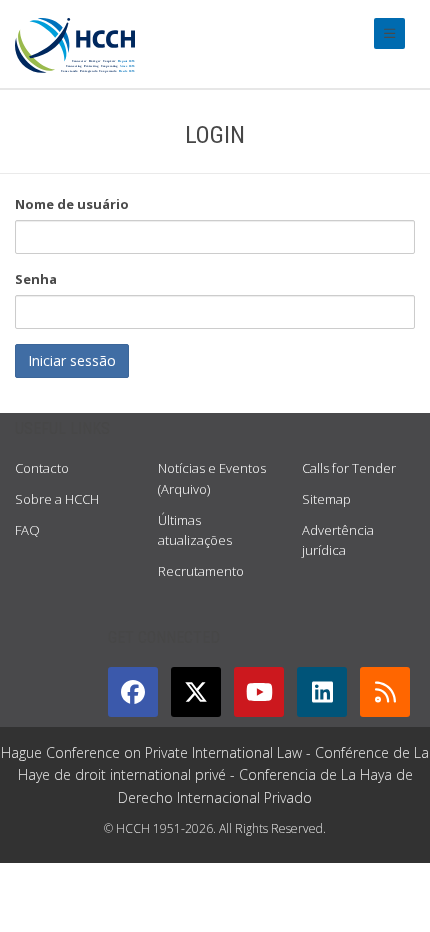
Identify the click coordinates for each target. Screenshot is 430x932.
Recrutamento (201, 571)
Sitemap (326, 499)
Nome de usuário (72, 204)
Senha (36, 279)
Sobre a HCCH (57, 499)
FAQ (27, 530)
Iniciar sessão (72, 360)
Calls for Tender (349, 468)
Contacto (42, 468)
